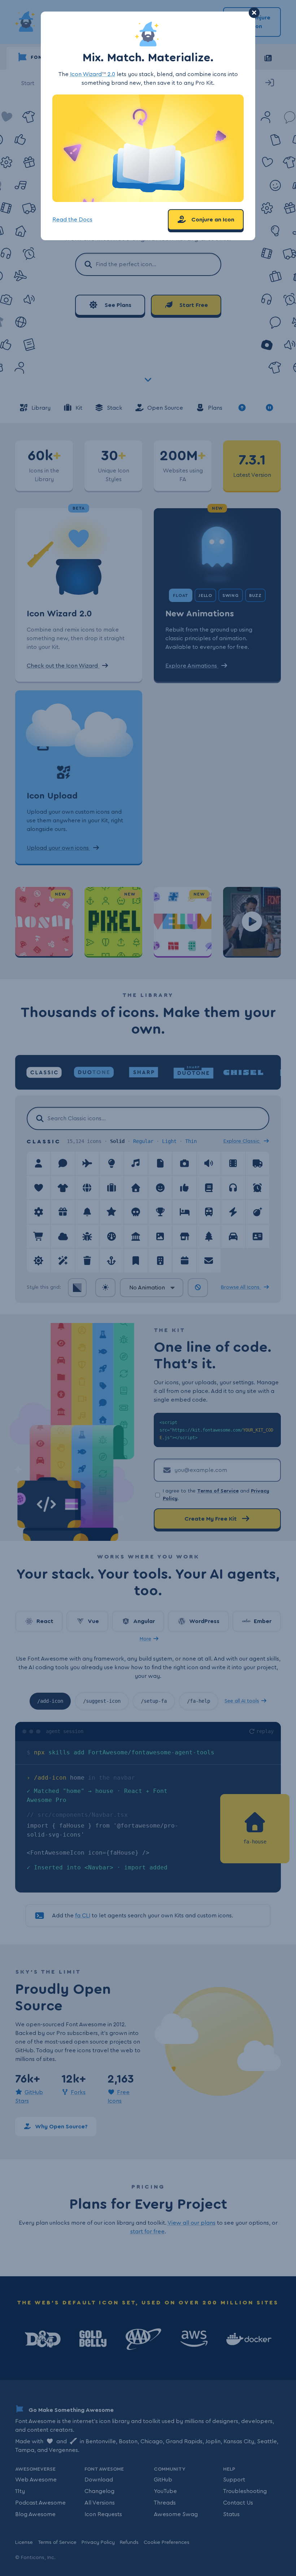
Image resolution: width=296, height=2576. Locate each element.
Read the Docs (72, 220)
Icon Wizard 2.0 (93, 74)
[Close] (254, 13)
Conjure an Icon (212, 220)
